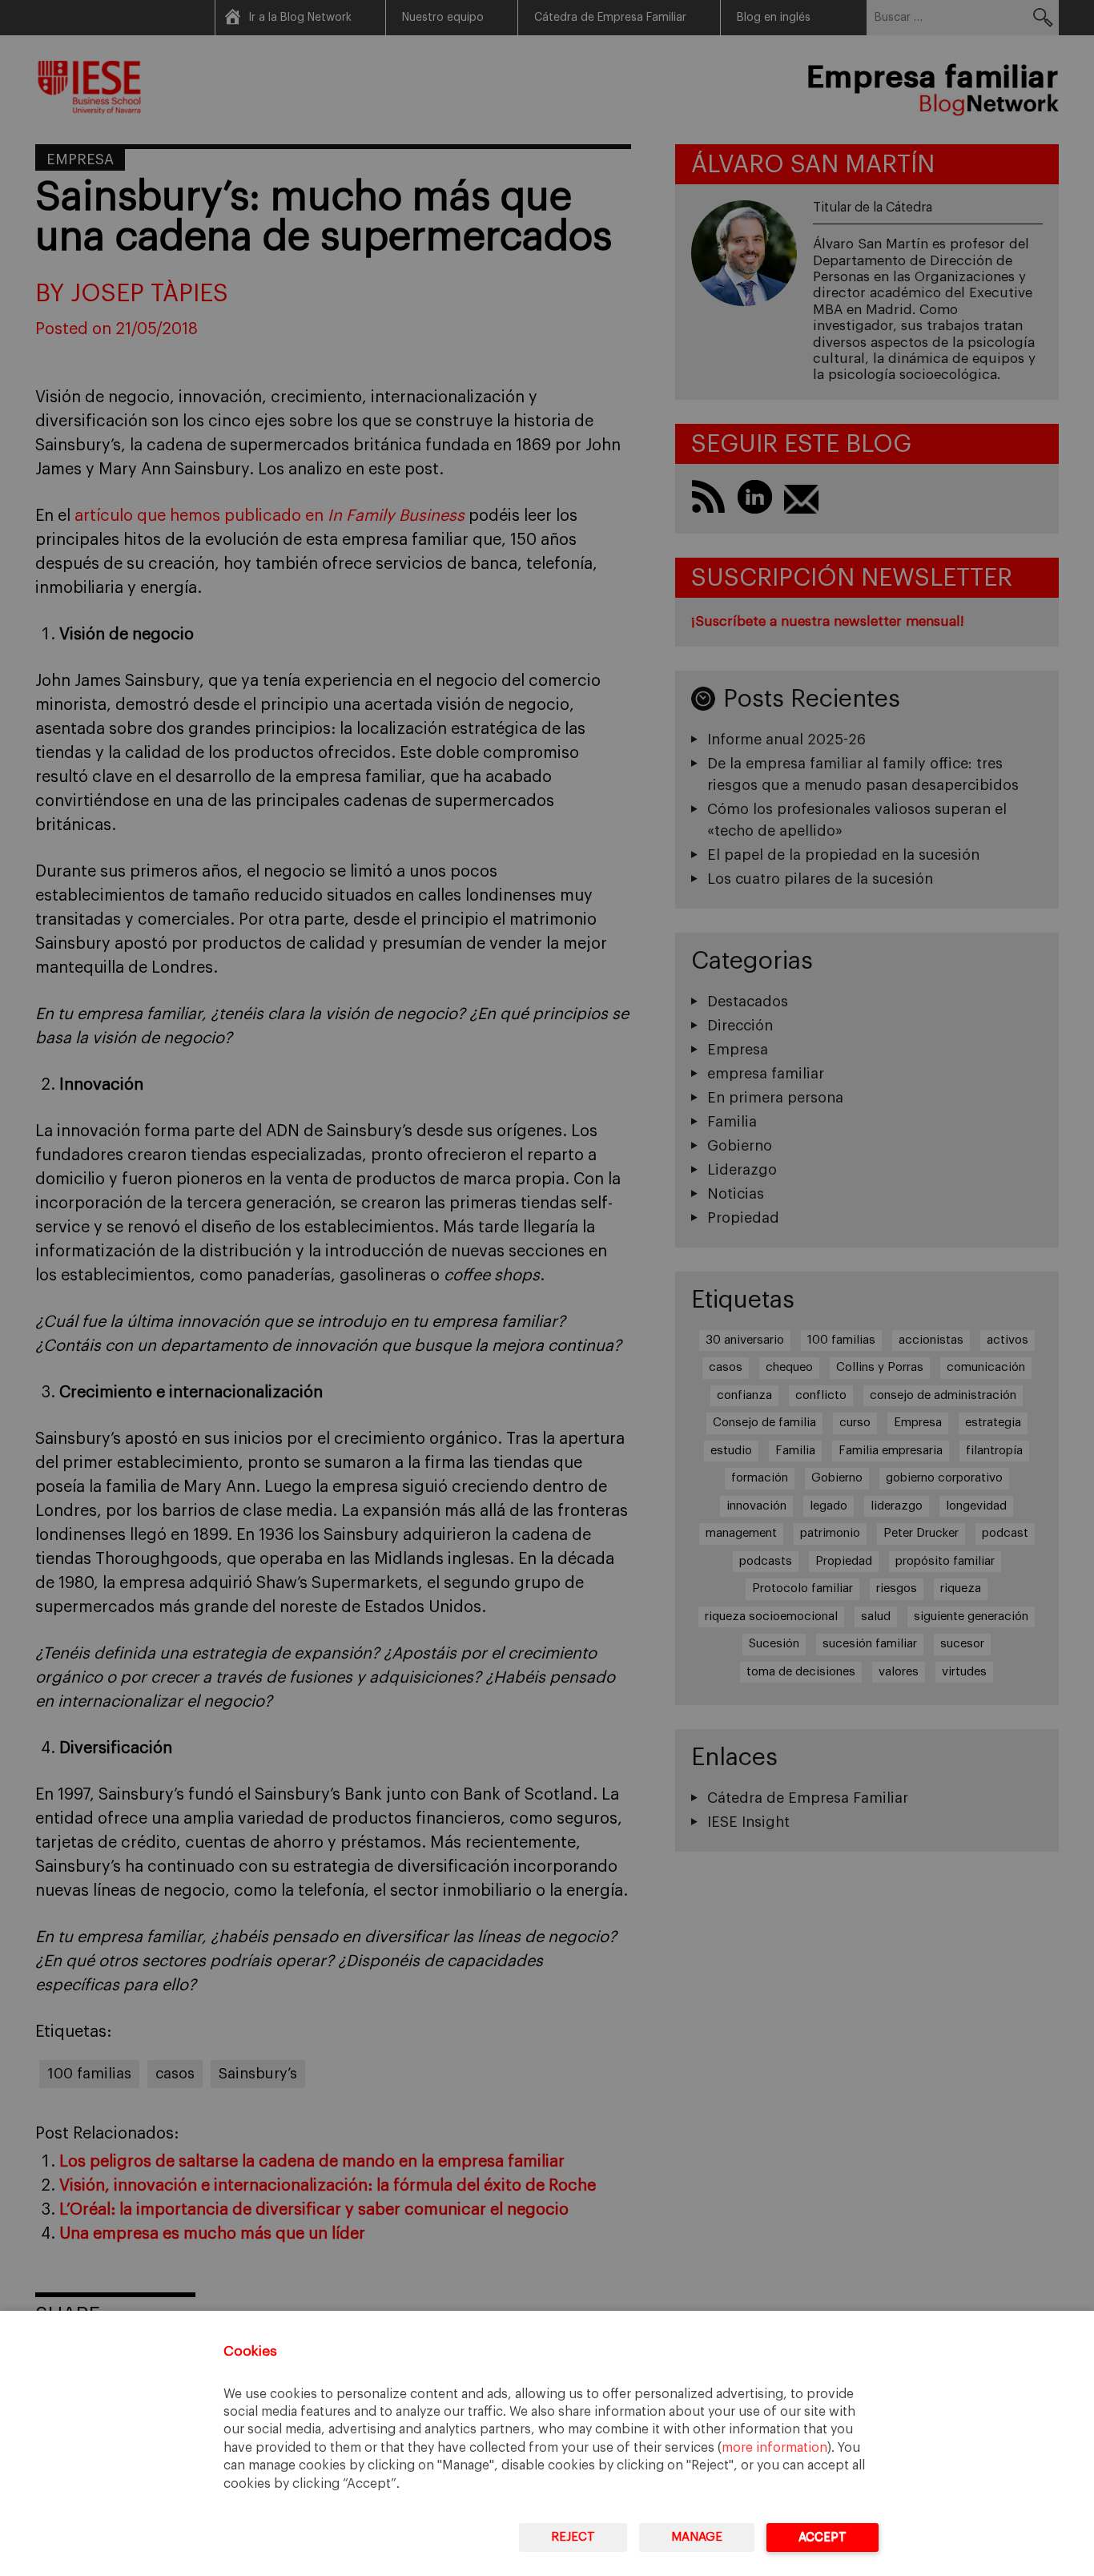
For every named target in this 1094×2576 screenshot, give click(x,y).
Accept (823, 2537)
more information (774, 2448)
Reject (573, 2537)
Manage (697, 2537)
